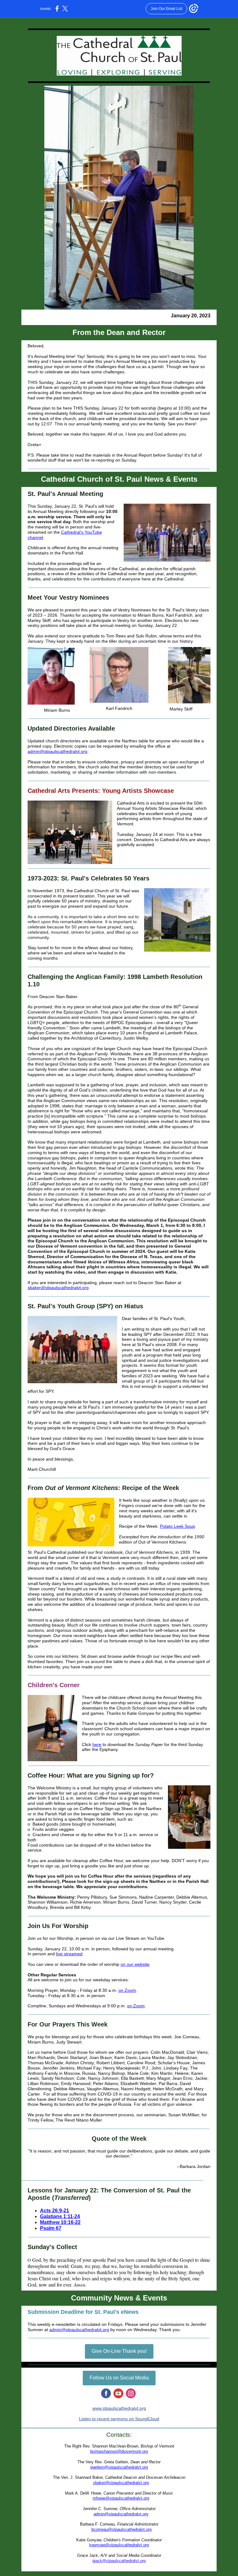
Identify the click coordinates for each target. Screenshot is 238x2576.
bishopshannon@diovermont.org (119, 2451)
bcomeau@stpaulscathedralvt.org (121, 2529)
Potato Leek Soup (177, 1526)
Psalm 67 (51, 2228)
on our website (135, 1964)
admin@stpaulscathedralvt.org (57, 751)
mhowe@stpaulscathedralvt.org (121, 2498)
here (97, 1744)
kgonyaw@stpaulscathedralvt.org (119, 2545)
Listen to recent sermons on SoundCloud (119, 2419)
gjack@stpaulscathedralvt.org (119, 2561)
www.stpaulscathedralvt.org (119, 2408)
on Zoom (127, 1990)
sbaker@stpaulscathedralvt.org (58, 1288)
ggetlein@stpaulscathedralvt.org (119, 2467)
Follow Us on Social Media (119, 2378)
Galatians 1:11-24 (60, 2216)
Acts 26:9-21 (55, 2211)
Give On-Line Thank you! (119, 2351)
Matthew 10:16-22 (60, 2222)
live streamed (69, 1954)
